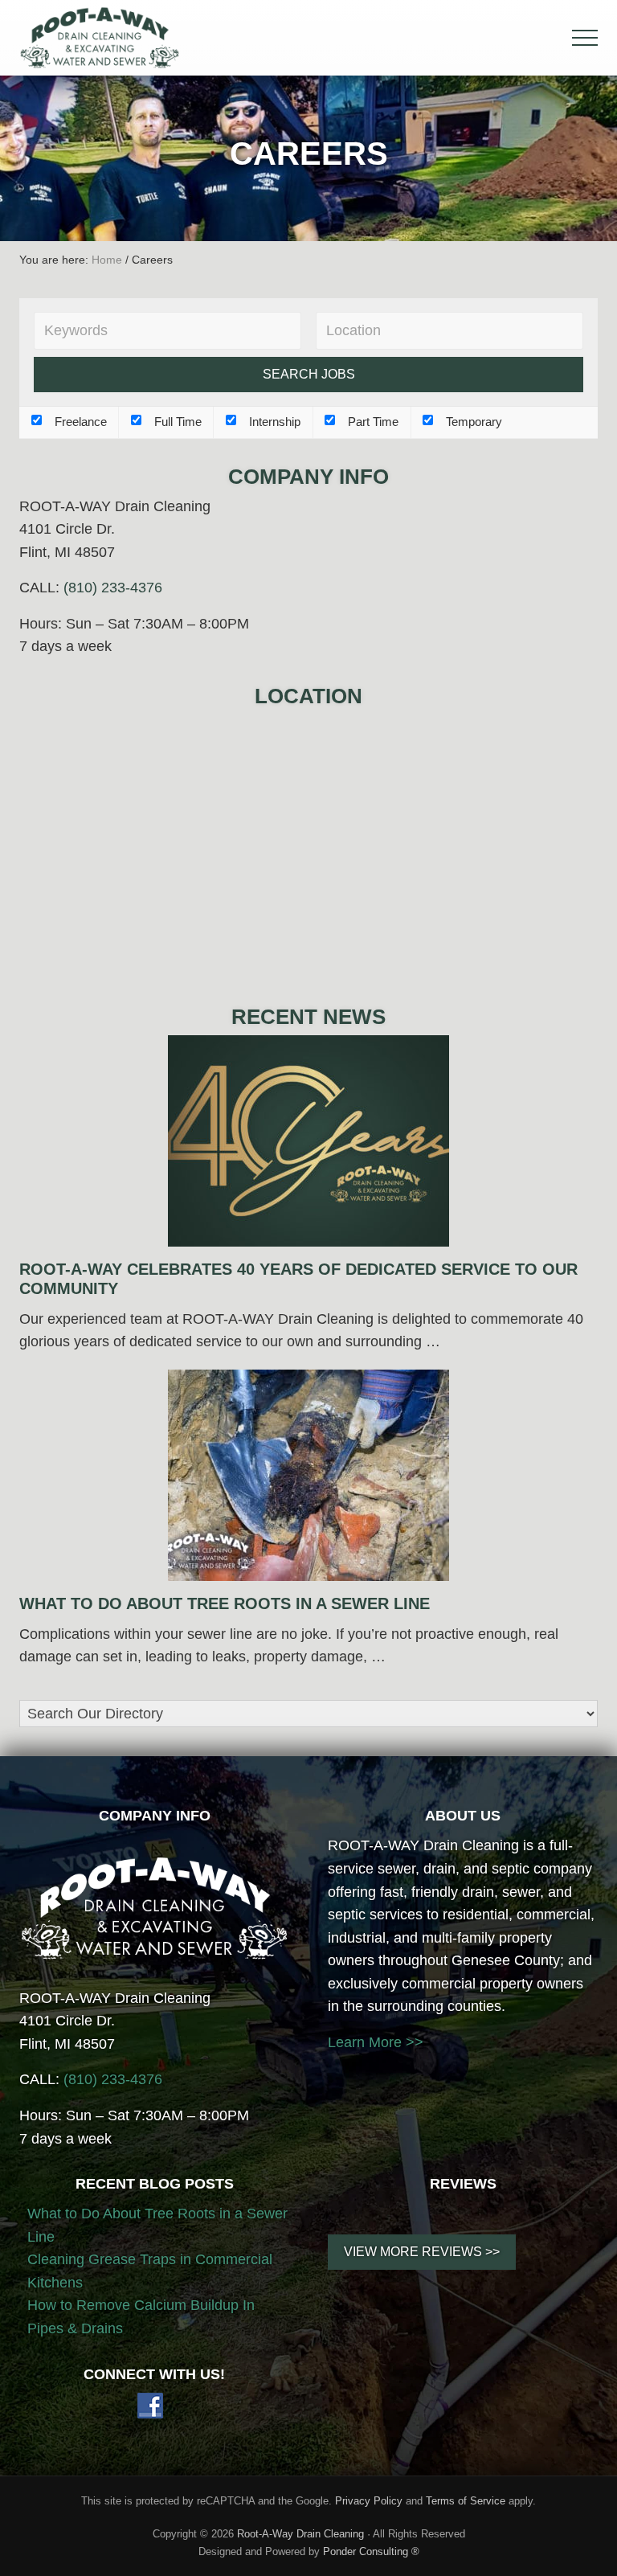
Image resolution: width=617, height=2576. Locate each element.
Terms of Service (466, 2501)
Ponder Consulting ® (371, 2551)
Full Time (176, 422)
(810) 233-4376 (113, 588)
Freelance (79, 422)
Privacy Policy (369, 2501)
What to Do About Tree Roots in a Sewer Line (225, 1603)
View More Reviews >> (422, 2252)
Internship (273, 422)
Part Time (372, 422)
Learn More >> (376, 2042)
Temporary (472, 422)
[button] (585, 38)
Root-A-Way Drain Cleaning (300, 2534)
